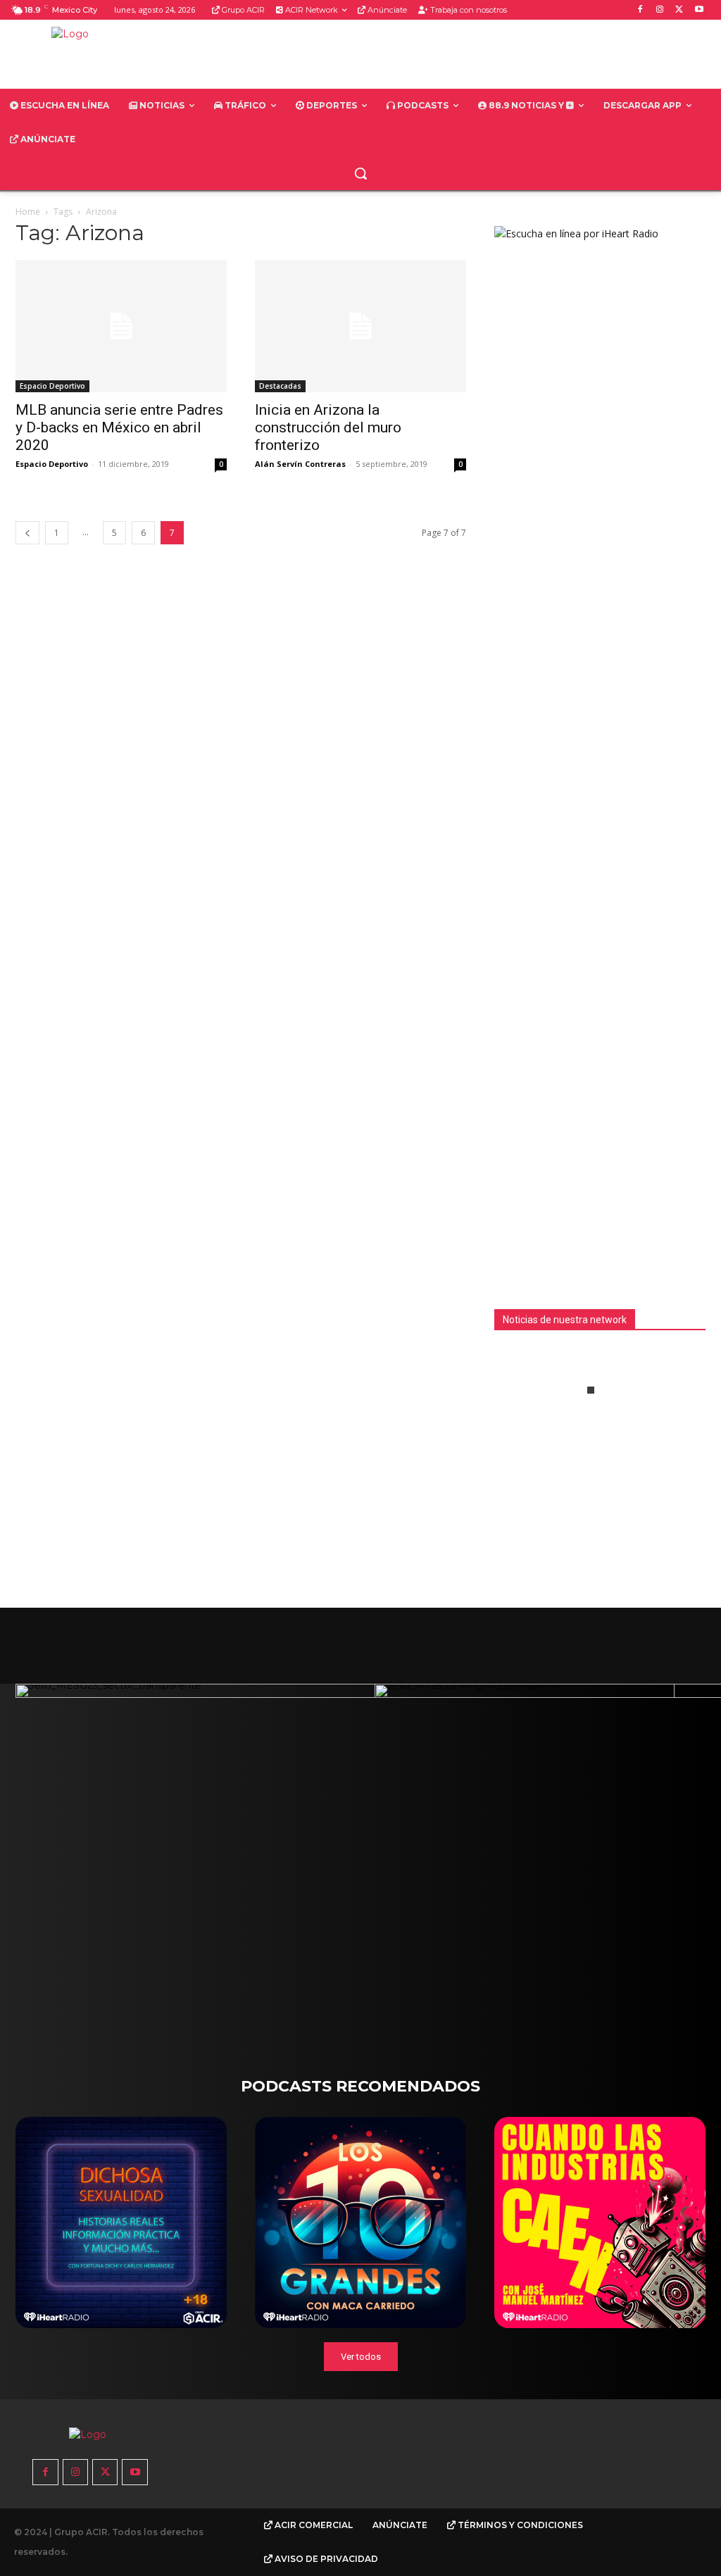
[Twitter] (679, 10)
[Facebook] (640, 10)
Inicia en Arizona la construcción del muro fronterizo (328, 427)
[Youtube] (699, 10)
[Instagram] (660, 10)
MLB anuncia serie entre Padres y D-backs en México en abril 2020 (119, 427)
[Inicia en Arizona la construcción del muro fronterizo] (360, 326)
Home (28, 212)
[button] (360, 173)
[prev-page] (27, 533)
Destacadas (280, 386)
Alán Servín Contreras (300, 464)
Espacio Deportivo (52, 386)
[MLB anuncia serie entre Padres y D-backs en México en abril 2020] (121, 326)
